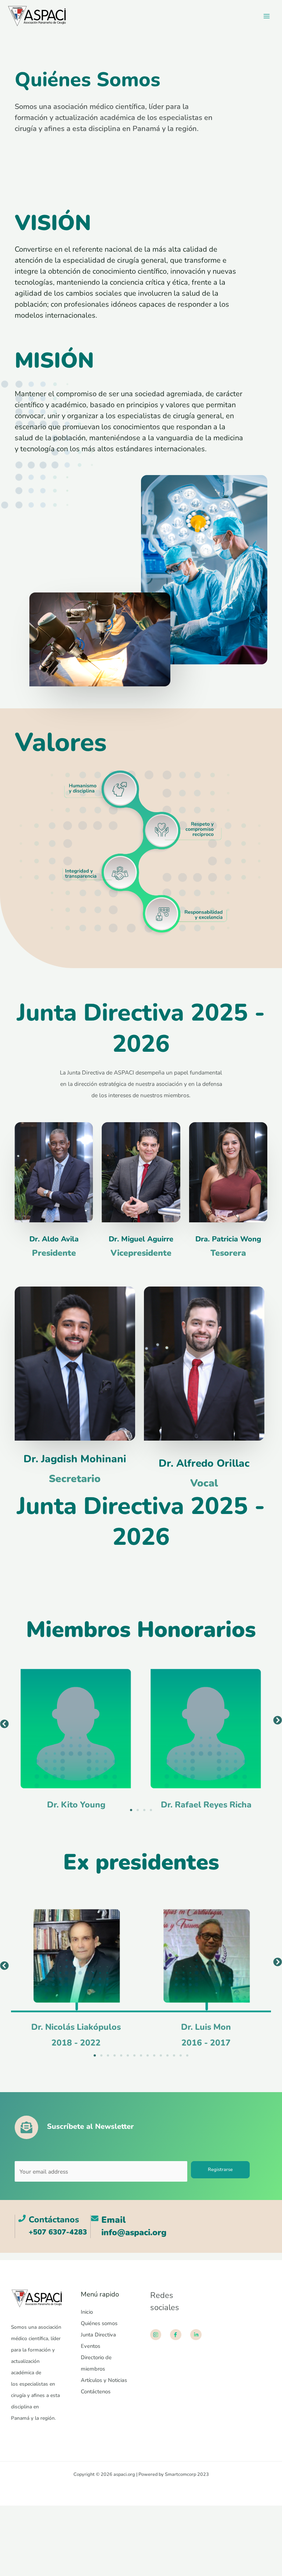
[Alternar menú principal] (267, 16)
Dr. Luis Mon (76, 2027)
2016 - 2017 (76, 2043)
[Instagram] (245, 2299)
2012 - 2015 (206, 2043)
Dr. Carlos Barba (206, 1805)
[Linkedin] (255, 2299)
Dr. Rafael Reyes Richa (76, 1805)
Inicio (87, 2312)
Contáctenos (96, 2391)
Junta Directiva (98, 2335)
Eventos (91, 2346)
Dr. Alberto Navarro (206, 2027)
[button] (4, 1724)
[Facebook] (225, 2299)
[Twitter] (235, 2299)
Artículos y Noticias (104, 2380)
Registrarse (220, 2170)
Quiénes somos (99, 2323)
